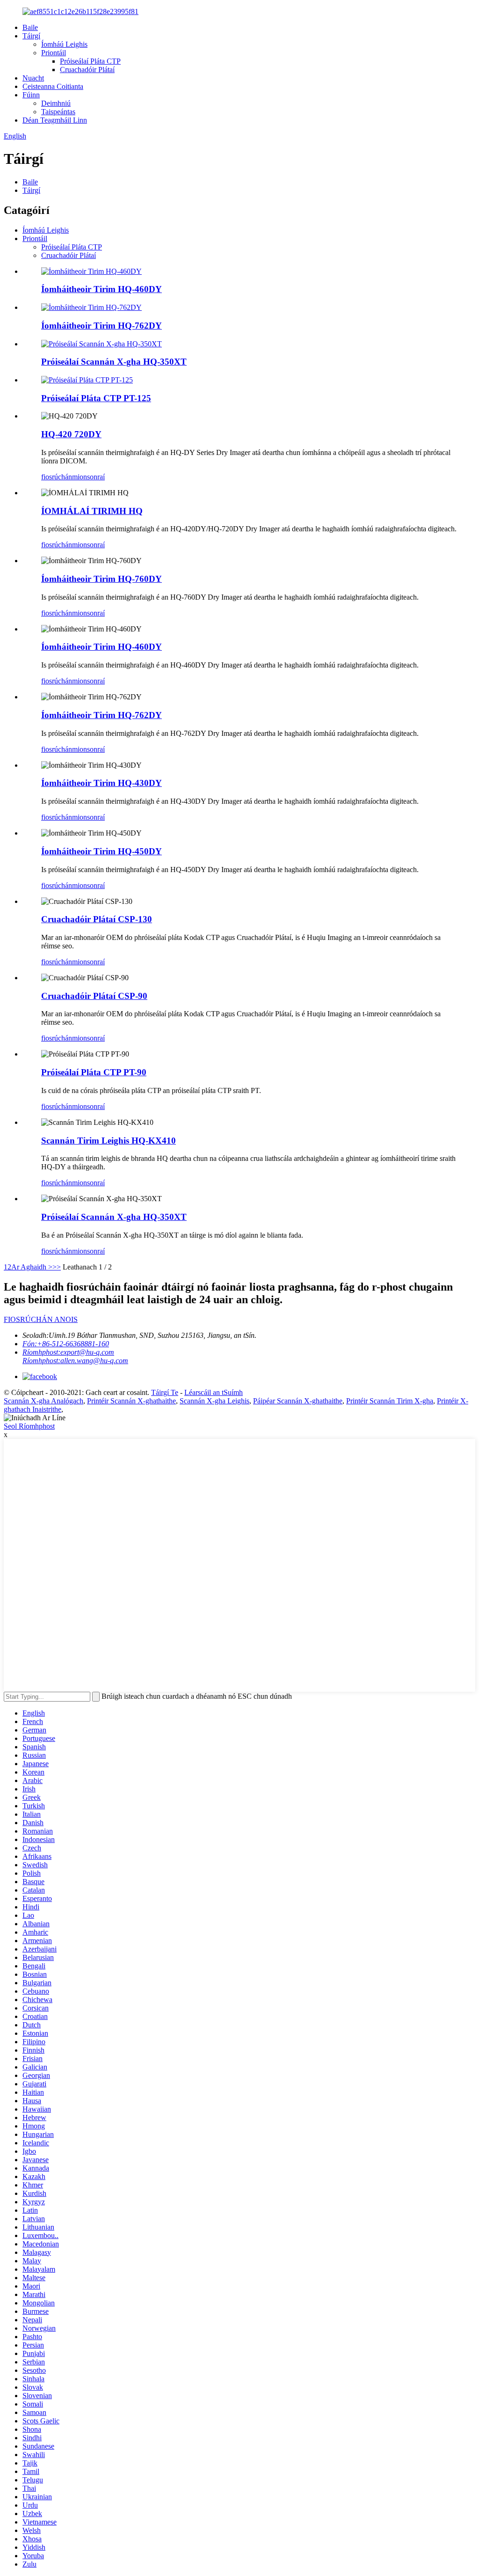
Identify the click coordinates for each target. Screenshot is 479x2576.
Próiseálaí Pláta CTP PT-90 (94, 1072)
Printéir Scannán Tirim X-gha (390, 1401)
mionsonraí (88, 477)
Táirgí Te (165, 1392)
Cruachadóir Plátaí (87, 70)
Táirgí (31, 36)
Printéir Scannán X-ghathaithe (131, 1401)
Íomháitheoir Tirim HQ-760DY (102, 579)
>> (57, 1267)
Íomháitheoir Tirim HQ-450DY (102, 851)
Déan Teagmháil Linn (55, 120)
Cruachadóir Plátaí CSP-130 (97, 919)
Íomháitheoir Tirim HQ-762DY (102, 326)
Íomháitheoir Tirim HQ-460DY (102, 289)
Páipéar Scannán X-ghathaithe (298, 1401)
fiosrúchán (57, 477)
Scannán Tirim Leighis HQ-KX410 (109, 1141)
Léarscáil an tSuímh (214, 1392)
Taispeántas (58, 112)
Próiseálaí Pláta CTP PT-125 (96, 398)
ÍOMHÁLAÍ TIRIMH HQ (92, 511)
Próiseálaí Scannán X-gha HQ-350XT (114, 362)
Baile (30, 27)
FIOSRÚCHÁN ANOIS (41, 1319)
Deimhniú (56, 103)
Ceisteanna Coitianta (53, 86)
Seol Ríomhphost (29, 1426)
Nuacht (33, 78)
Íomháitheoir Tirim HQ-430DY (102, 783)
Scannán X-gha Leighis (214, 1401)
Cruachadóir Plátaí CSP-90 (94, 996)
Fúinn (31, 95)
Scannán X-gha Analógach (44, 1401)
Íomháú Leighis (64, 44)
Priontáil (54, 53)
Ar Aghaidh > (32, 1267)
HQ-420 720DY (71, 434)
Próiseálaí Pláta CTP (90, 61)
